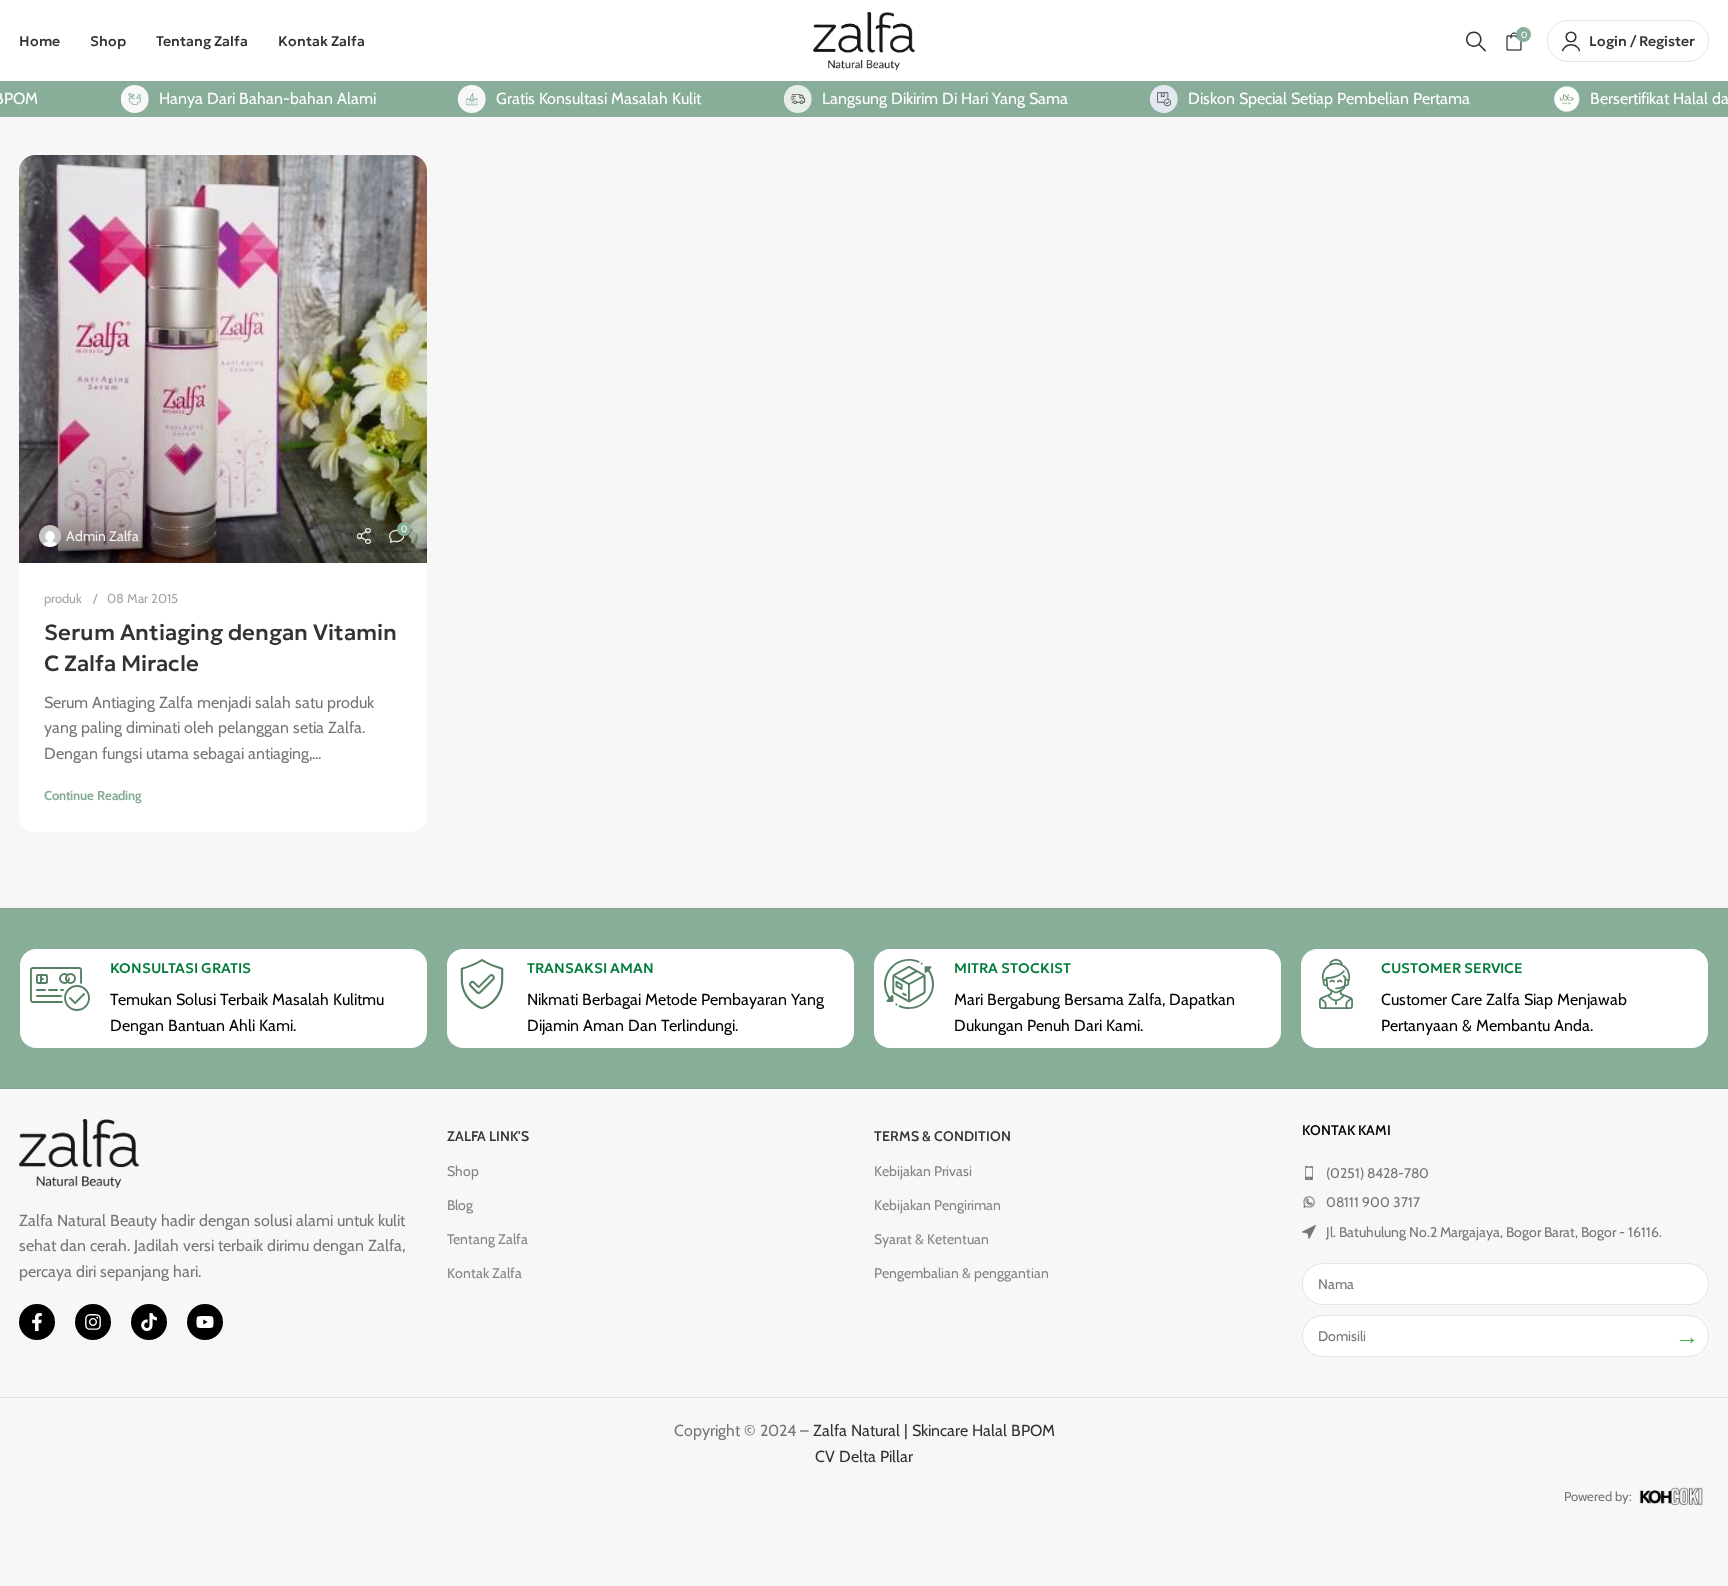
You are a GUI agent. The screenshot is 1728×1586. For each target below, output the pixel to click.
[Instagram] (93, 1322)
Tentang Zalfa (487, 1239)
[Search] (1476, 41)
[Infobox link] (223, 998)
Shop (463, 1171)
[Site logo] (864, 39)
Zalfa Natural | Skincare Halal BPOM (934, 1430)
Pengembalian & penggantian (961, 1273)
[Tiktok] (149, 1322)
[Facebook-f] (37, 1322)
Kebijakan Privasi (923, 1171)
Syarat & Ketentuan (931, 1239)
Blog (460, 1205)
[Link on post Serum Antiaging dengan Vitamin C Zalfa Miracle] (223, 359)
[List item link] (1506, 1173)
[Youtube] (205, 1322)
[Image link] (79, 1151)
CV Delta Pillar (864, 1456)
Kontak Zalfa (484, 1273)
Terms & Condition (942, 1136)
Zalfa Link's (488, 1136)
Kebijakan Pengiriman (937, 1205)
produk (63, 598)
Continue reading (93, 795)
